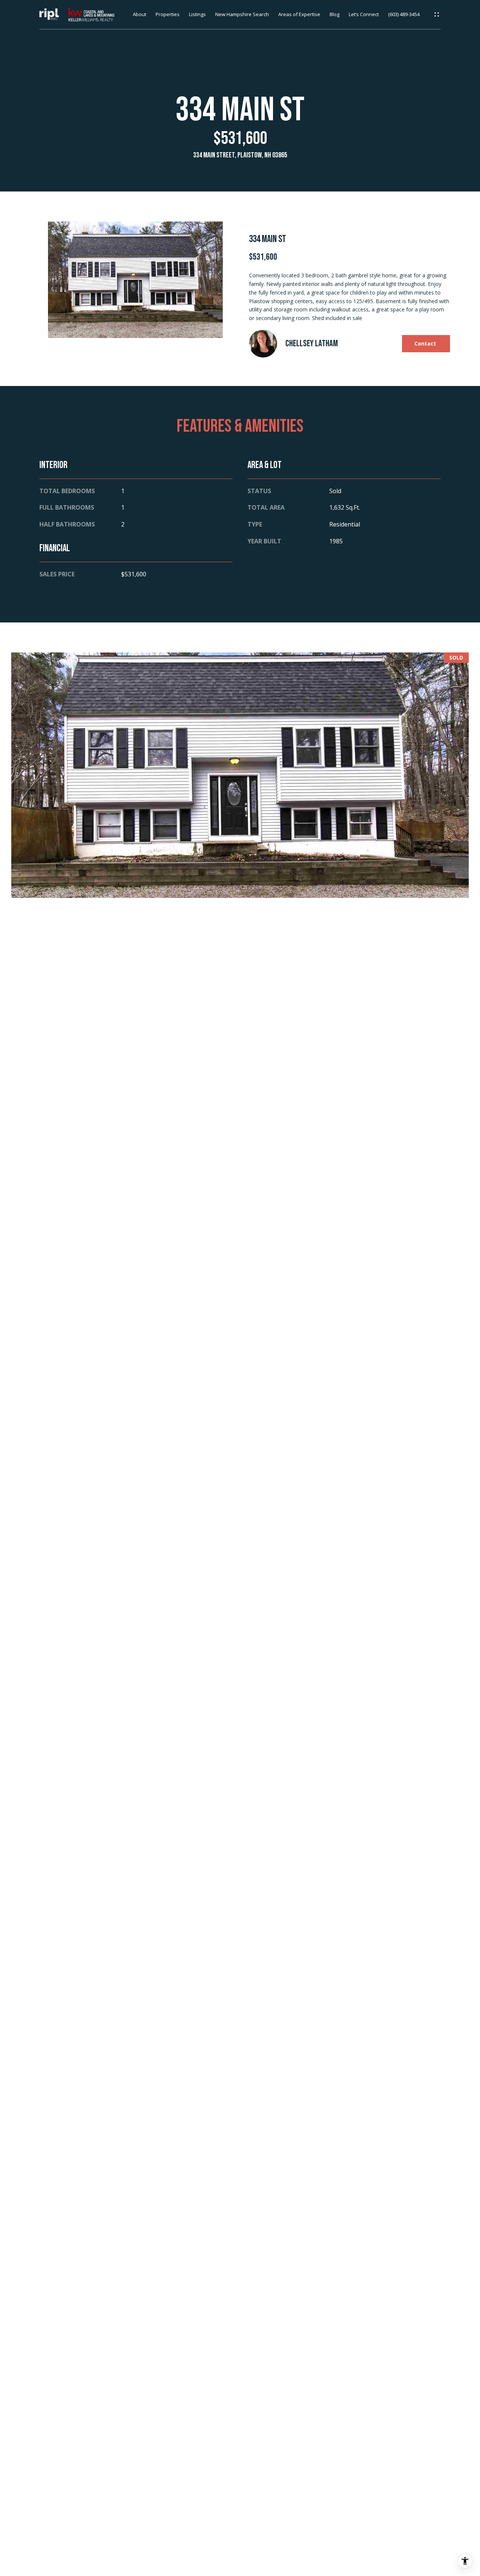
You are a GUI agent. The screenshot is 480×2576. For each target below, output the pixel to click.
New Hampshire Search (242, 15)
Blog (334, 15)
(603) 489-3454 (404, 15)
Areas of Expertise (299, 15)
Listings (197, 15)
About (139, 15)
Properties (168, 15)
